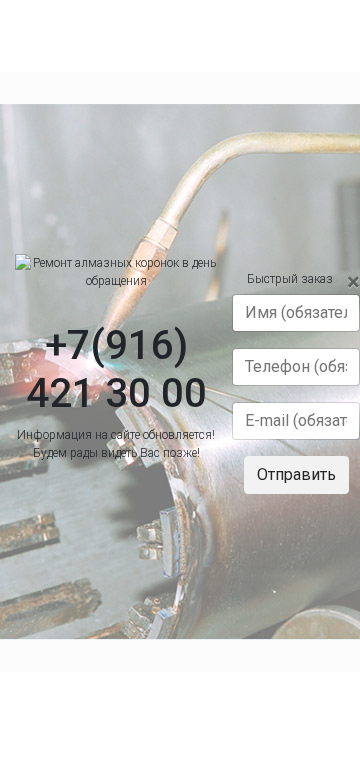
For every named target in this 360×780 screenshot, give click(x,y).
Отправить (296, 474)
